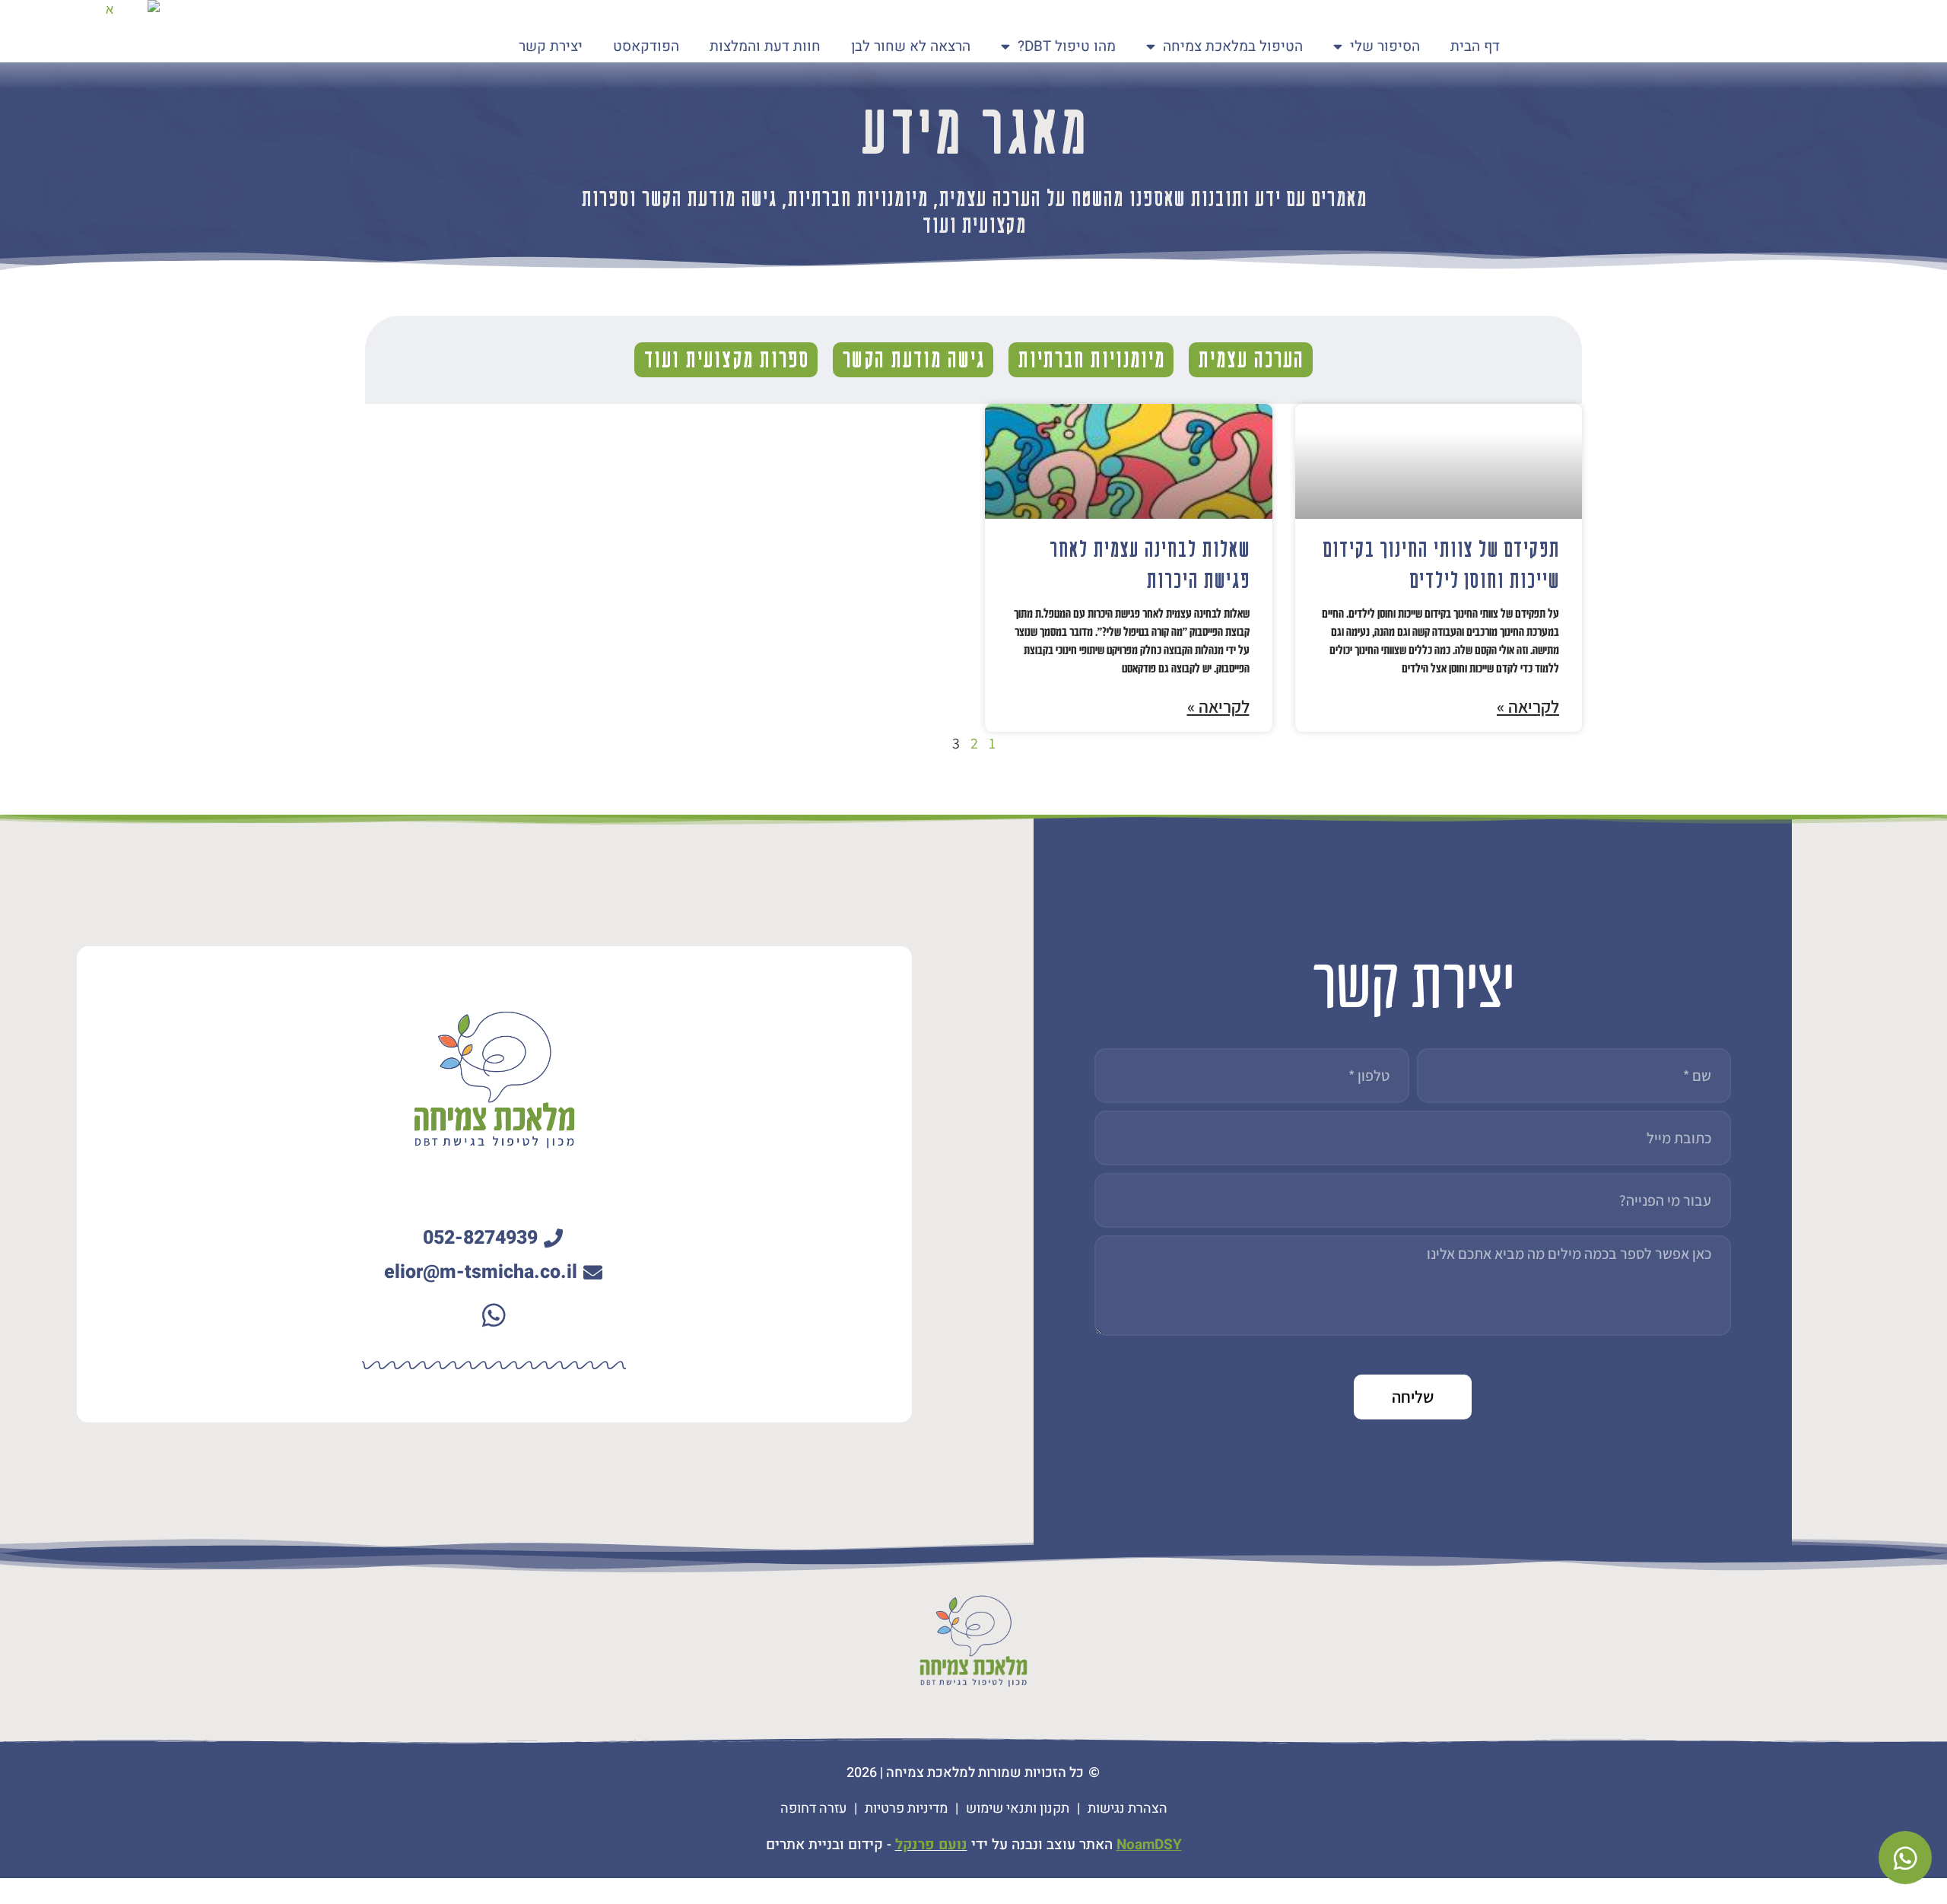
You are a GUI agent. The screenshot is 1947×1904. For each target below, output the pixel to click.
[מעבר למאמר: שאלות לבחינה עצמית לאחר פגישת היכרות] (1129, 461)
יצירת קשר (551, 46)
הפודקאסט (646, 46)
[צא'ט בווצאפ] (1905, 1858)
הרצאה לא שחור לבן (911, 46)
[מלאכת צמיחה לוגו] (116, 44)
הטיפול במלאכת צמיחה (1233, 46)
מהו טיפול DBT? (1067, 46)
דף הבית (1475, 46)
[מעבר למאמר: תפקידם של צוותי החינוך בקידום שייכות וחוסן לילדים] (1439, 461)
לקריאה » (1528, 707)
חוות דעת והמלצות (765, 46)
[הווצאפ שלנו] (494, 1315)
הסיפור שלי (1385, 46)
